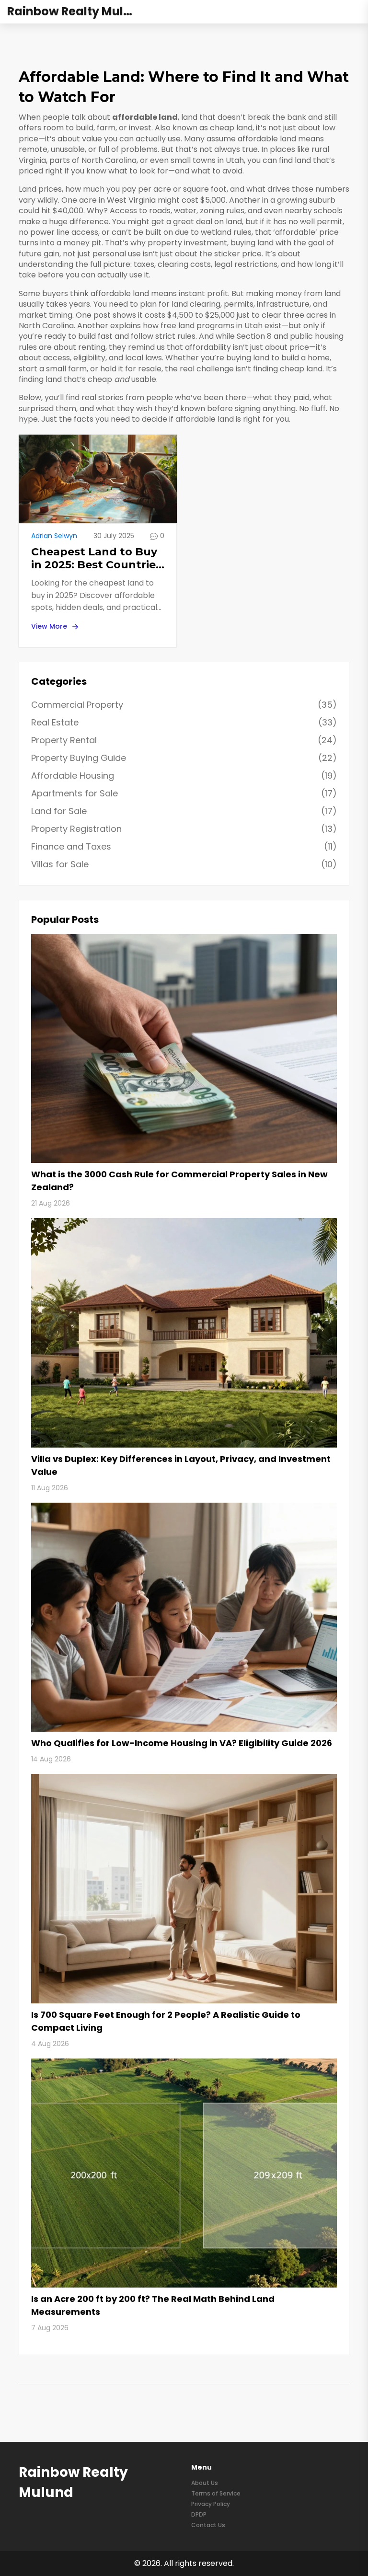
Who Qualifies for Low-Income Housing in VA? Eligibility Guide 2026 (182, 1743)
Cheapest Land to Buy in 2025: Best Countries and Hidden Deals (96, 558)
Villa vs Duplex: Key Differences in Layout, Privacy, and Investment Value (181, 1465)
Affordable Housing (184, 776)
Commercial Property (184, 705)
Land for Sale (184, 811)
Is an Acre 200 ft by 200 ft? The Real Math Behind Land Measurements (153, 2305)
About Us (205, 2483)
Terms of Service (216, 2493)
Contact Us (208, 2525)
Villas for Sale (184, 864)
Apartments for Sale (184, 793)
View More (49, 626)
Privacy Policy (211, 2504)
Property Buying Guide (184, 758)
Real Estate (184, 722)
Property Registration (184, 829)
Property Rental (184, 740)
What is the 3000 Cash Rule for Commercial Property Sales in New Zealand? (179, 1181)
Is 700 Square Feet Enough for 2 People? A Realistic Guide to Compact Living (166, 2021)
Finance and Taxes (184, 846)
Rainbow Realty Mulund (77, 12)
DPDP (199, 2514)
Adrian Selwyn (54, 536)
